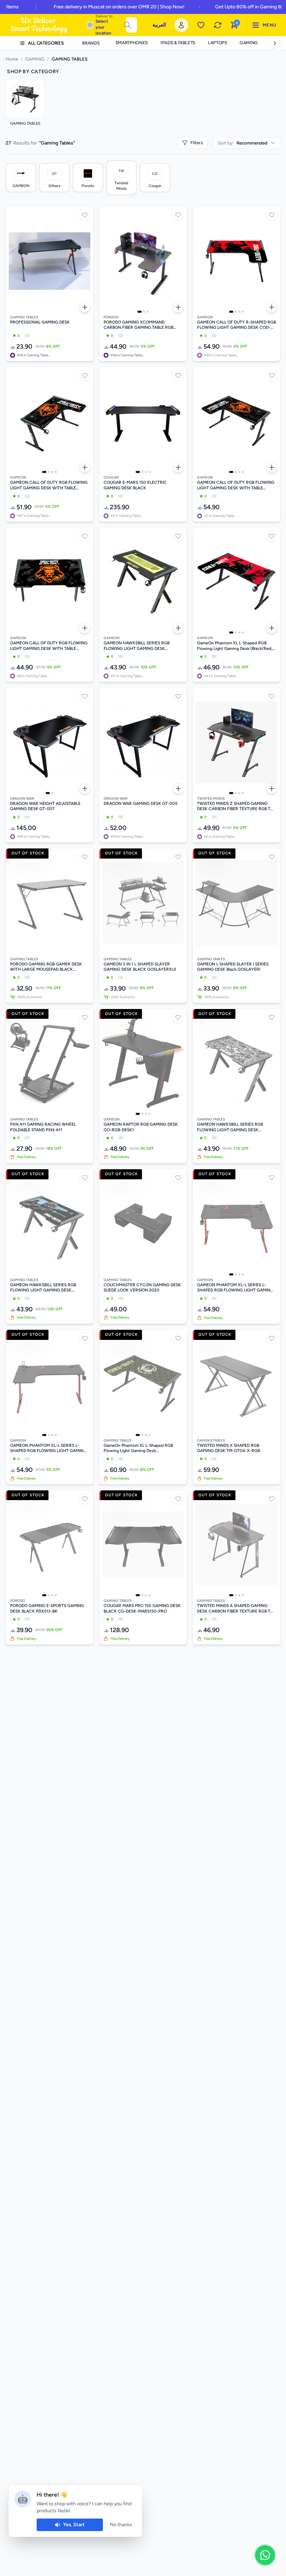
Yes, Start (74, 2525)
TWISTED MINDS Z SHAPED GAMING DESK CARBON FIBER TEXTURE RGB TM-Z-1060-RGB (236, 806)
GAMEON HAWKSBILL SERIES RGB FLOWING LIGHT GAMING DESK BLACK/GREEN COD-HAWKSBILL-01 (138, 646)
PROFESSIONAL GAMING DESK (40, 322)
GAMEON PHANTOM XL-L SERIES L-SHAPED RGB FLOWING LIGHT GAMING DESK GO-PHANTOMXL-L (48, 1448)
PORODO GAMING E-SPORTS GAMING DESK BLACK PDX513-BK (47, 1608)
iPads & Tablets (178, 43)
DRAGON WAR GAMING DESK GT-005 (141, 804)
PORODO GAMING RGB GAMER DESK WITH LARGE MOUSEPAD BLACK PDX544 (46, 967)
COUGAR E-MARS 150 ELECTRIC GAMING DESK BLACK (135, 485)
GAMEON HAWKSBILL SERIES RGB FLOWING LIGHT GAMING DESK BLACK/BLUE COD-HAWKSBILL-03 (43, 1288)
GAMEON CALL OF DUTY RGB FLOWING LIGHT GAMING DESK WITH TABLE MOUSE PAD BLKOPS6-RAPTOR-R (49, 485)
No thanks (121, 2525)
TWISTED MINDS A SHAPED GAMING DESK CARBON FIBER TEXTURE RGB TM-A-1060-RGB (236, 1609)
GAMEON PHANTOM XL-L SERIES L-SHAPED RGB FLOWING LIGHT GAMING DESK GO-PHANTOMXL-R (235, 1288)
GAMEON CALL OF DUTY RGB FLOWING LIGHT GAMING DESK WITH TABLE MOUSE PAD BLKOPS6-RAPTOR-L (236, 485)
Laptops (217, 43)
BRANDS (91, 43)
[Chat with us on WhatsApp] (265, 2555)
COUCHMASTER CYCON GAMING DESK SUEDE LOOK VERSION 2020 (142, 1288)
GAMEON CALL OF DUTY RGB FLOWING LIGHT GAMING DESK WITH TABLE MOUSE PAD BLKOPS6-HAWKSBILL (49, 646)
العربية (159, 25)
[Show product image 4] (243, 312)
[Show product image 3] (148, 312)
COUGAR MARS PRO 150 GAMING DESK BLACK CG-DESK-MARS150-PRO (142, 1608)
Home (12, 59)
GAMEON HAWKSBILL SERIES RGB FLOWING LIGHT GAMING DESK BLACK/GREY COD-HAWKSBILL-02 (231, 1127)
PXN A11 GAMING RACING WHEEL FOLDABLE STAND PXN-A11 (43, 1127)
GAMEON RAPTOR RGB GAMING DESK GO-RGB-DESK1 (141, 1127)
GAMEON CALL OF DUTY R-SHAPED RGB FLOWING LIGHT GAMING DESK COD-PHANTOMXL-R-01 (236, 325)
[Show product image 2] (144, 312)
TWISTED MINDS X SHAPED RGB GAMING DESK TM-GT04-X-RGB (228, 1448)
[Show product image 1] (140, 312)
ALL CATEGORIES (46, 43)
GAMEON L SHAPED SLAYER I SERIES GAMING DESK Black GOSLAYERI (233, 967)
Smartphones (132, 43)
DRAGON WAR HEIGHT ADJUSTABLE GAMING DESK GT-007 (45, 806)
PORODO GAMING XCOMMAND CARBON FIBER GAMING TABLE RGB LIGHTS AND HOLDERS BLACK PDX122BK (138, 325)
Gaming (249, 43)
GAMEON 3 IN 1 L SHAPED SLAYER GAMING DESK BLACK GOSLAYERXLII (140, 967)
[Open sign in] (181, 25)
